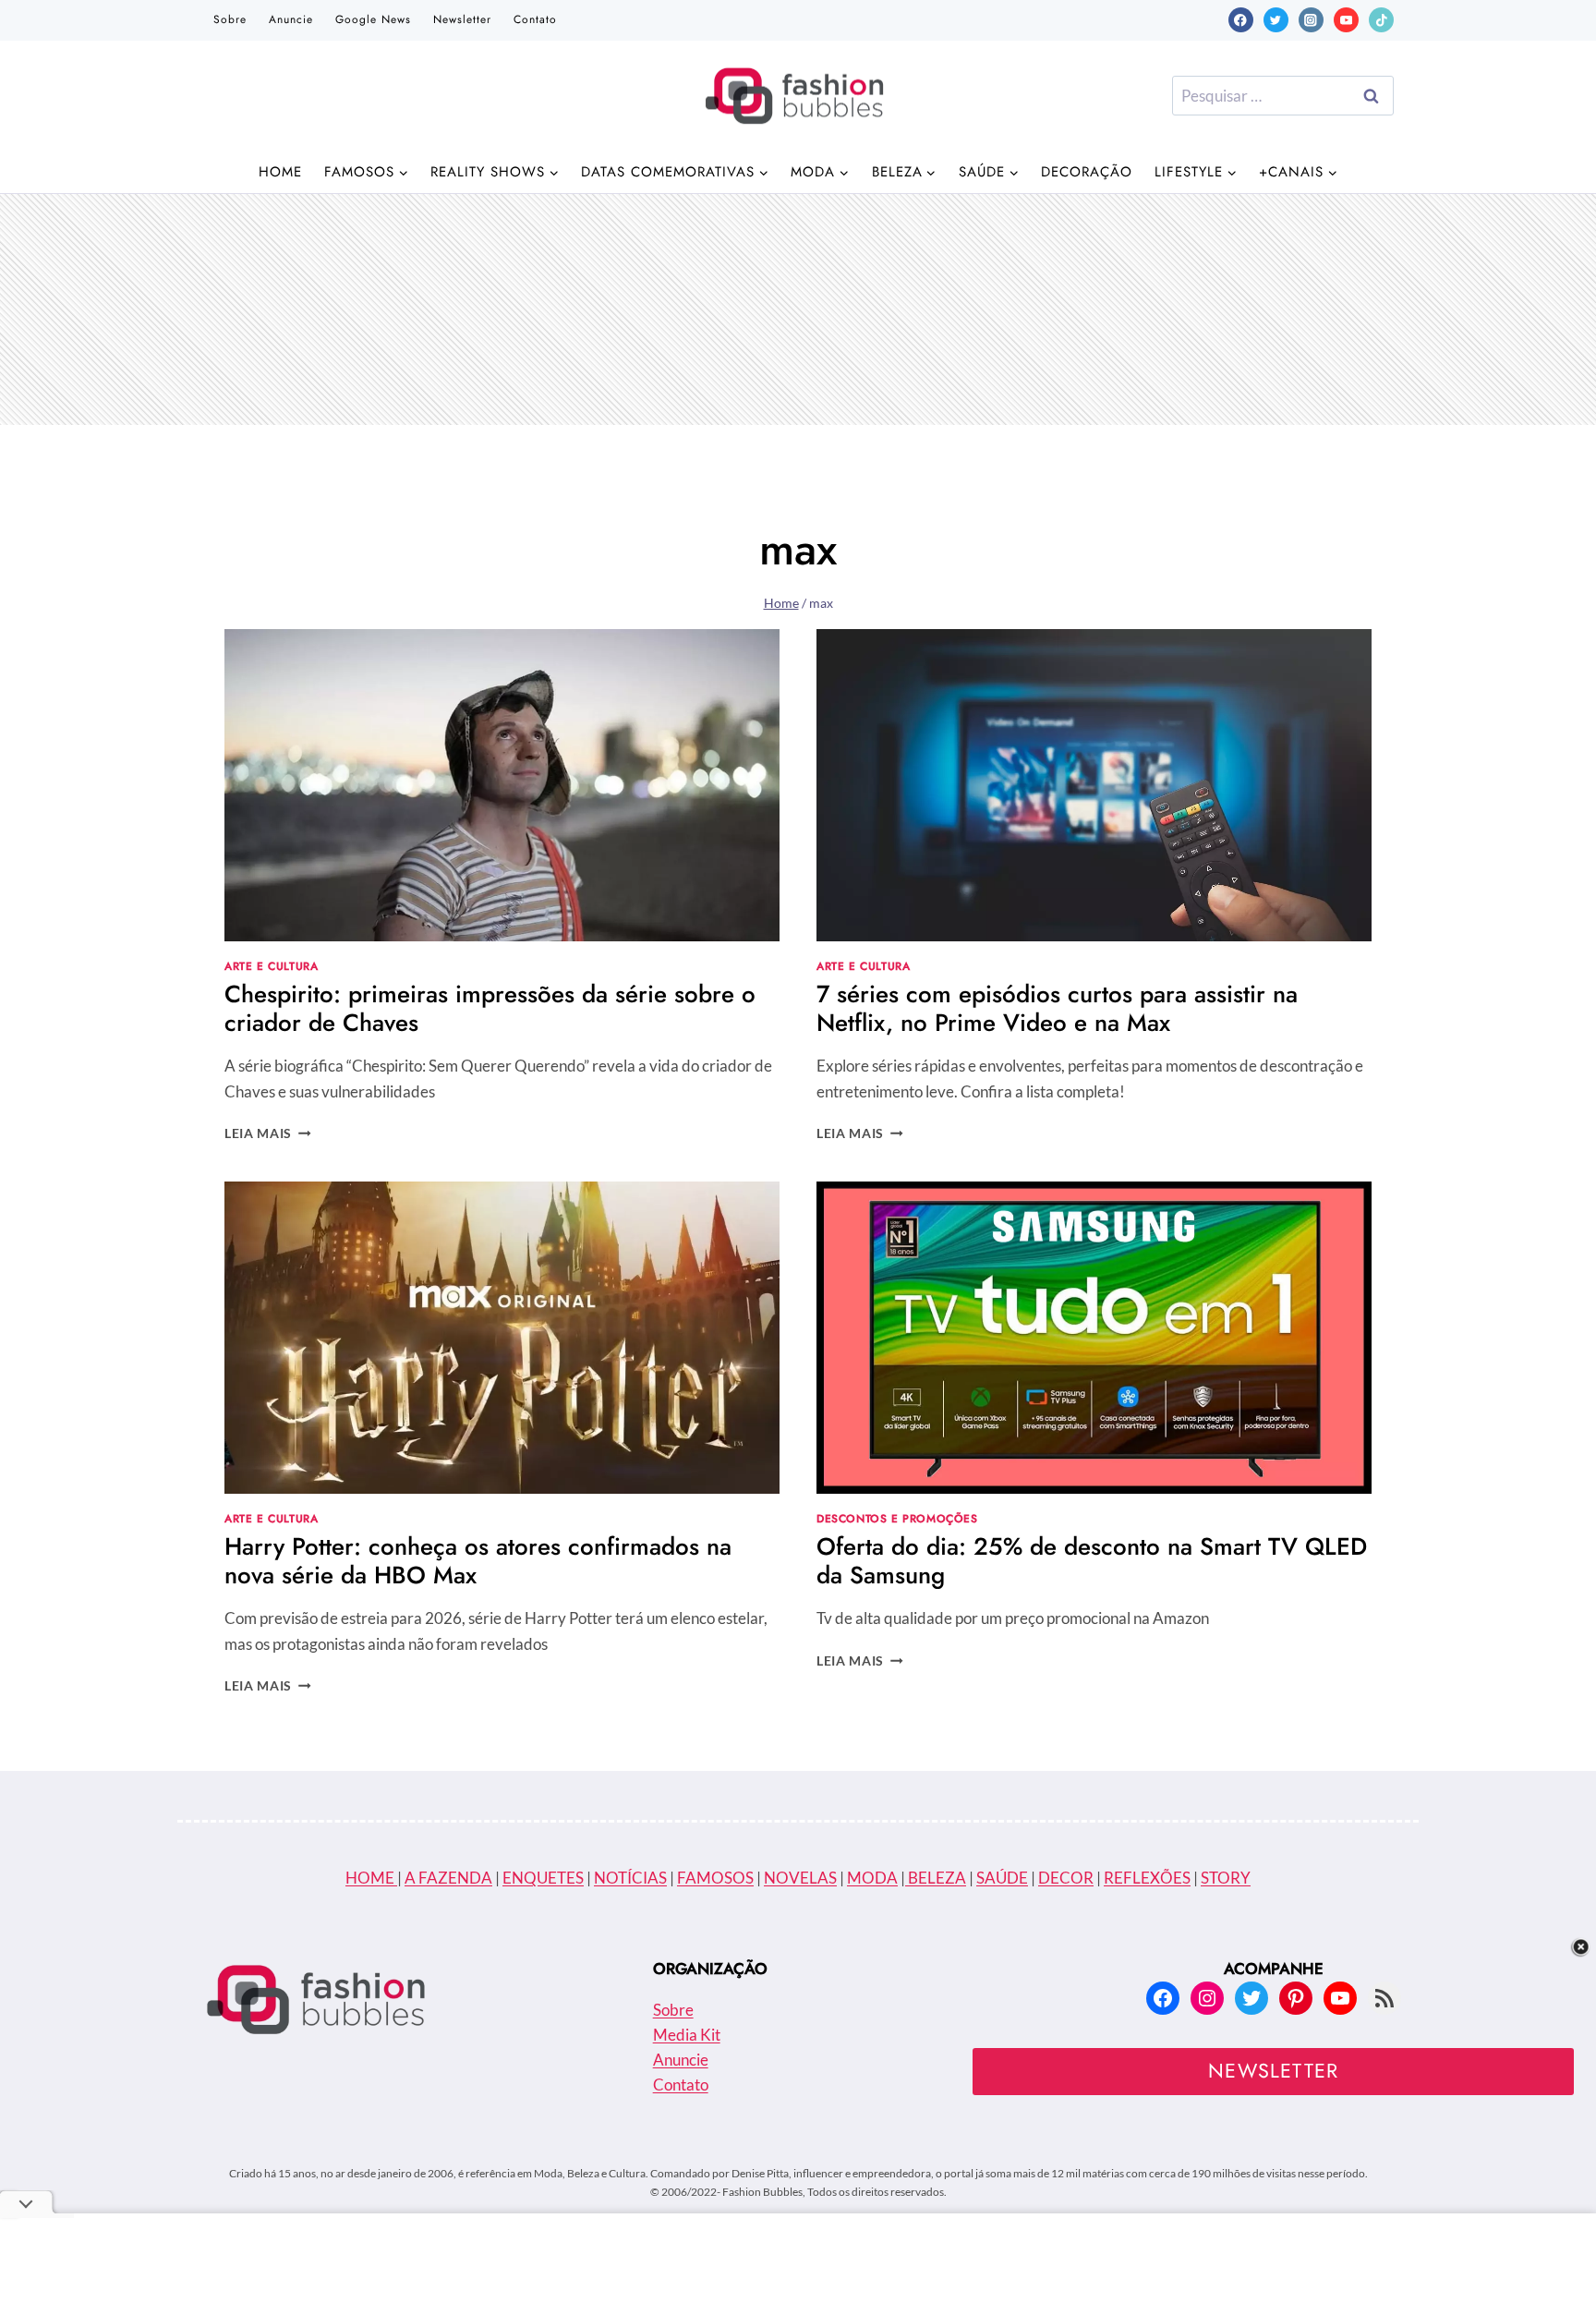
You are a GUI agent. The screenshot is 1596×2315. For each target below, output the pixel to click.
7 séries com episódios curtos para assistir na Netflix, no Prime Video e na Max (1057, 1008)
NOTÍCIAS (630, 1878)
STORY (1226, 1878)
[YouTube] (1346, 20)
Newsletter (462, 19)
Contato (535, 19)
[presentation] (502, 785)
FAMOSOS (715, 1878)
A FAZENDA (448, 1878)
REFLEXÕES (1147, 1878)
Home (280, 172)
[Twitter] (1276, 20)
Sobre (230, 19)
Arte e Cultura (271, 966)
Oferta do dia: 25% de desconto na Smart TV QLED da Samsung (1092, 1561)
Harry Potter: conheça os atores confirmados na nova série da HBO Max (478, 1561)
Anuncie (291, 19)
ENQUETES (543, 1878)
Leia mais (268, 1133)
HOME (371, 1878)
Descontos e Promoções (897, 1518)
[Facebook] (1241, 20)
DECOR (1066, 1878)
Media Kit (687, 2035)
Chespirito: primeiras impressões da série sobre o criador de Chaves (490, 1008)
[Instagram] (1311, 20)
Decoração (1087, 172)
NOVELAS (800, 1878)
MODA (872, 1878)
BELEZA (936, 1878)
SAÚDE (1002, 1878)
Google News (373, 19)
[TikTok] (1381, 20)
